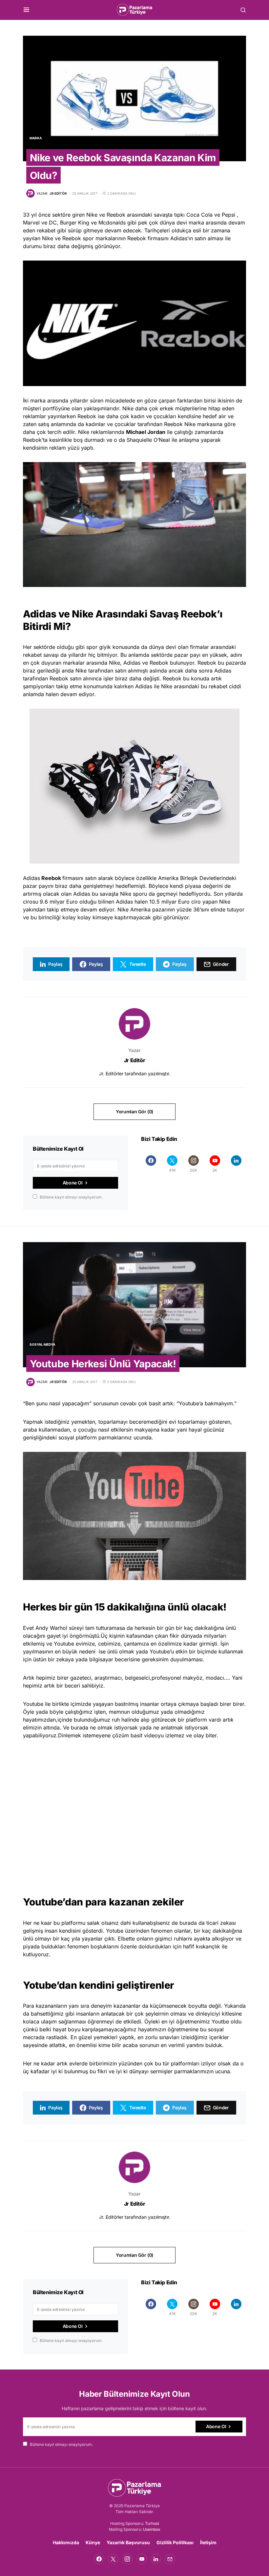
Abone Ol (73, 1183)
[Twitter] (113, 2559)
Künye (93, 2542)
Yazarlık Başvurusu (128, 2542)
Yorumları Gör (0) (134, 1112)
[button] (26, 10)
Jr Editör (134, 1060)
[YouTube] (142, 2559)
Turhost (152, 2523)
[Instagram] (127, 2559)
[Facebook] (151, 1164)
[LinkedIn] (236, 1164)
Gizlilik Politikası (175, 2542)
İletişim (208, 2542)
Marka (36, 138)
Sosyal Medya (42, 1344)
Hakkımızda (66, 2542)
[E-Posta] (170, 2559)
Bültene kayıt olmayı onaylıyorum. (71, 1197)
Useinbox (152, 2529)
